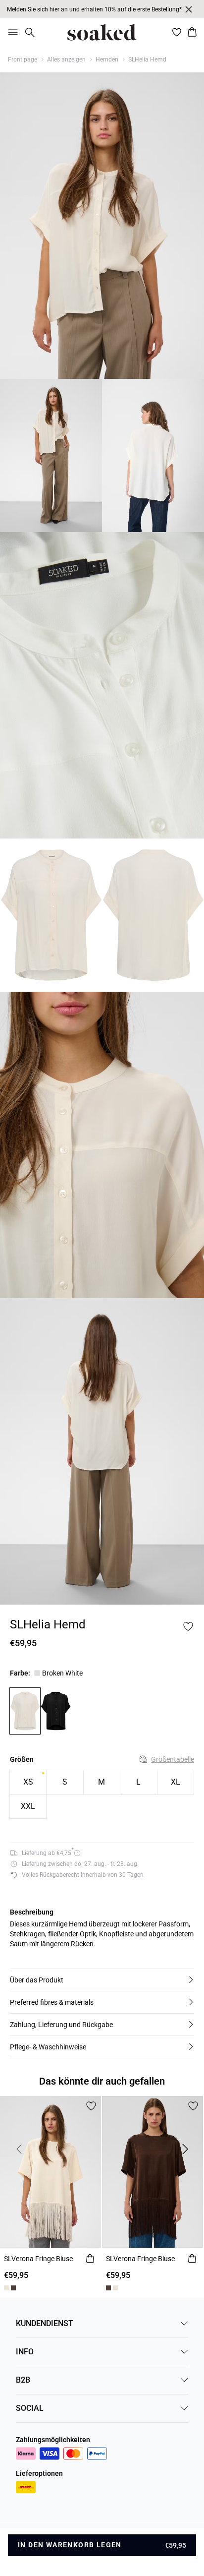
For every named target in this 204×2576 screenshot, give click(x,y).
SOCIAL (30, 2408)
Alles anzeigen (66, 60)
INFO (25, 2352)
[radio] (28, 1782)
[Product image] (51, 455)
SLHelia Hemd (147, 60)
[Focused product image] (102, 226)
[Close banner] (189, 9)
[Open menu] (11, 32)
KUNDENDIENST (45, 2323)
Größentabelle (173, 1759)
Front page (23, 60)
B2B (23, 2380)
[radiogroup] (102, 1795)
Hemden (107, 60)
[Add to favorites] (188, 1626)
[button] (102, 1980)
